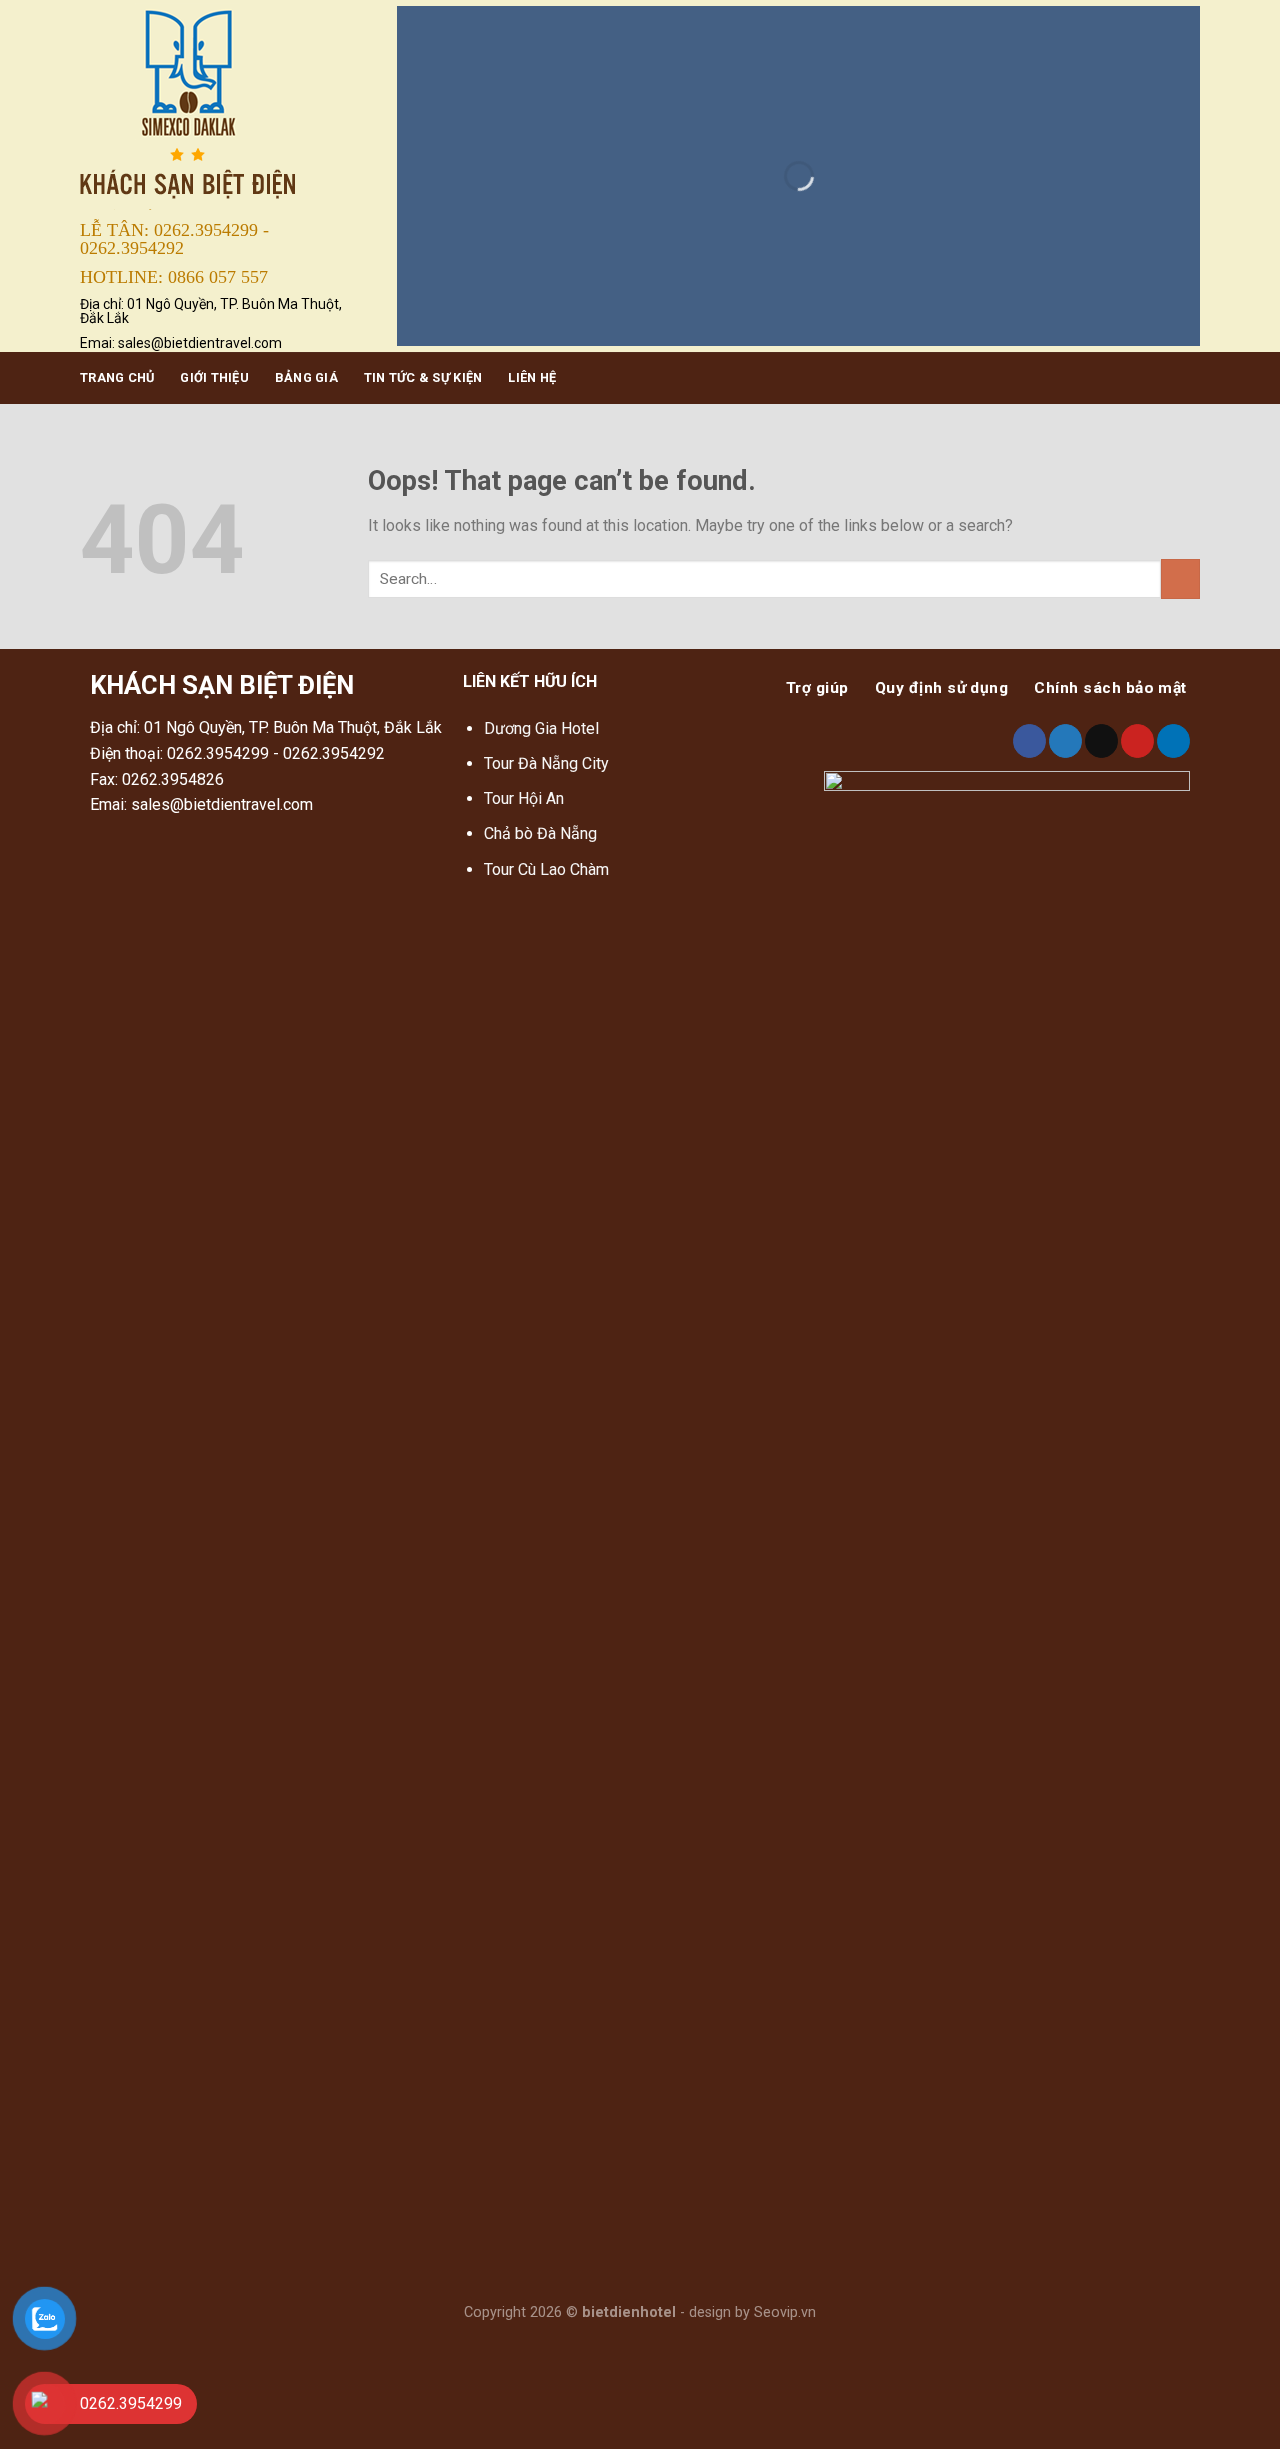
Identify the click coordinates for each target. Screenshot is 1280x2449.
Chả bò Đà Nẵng (540, 833)
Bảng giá (306, 377)
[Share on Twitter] (1065, 741)
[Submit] (1180, 578)
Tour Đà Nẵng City (546, 763)
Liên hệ (532, 377)
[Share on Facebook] (1029, 741)
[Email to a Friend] (1101, 741)
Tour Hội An (524, 798)
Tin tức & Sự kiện (423, 377)
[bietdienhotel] (223, 106)
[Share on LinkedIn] (1173, 741)
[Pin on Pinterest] (1137, 741)
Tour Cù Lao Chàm (546, 869)
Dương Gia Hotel (543, 728)
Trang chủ (117, 377)
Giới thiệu (214, 377)
